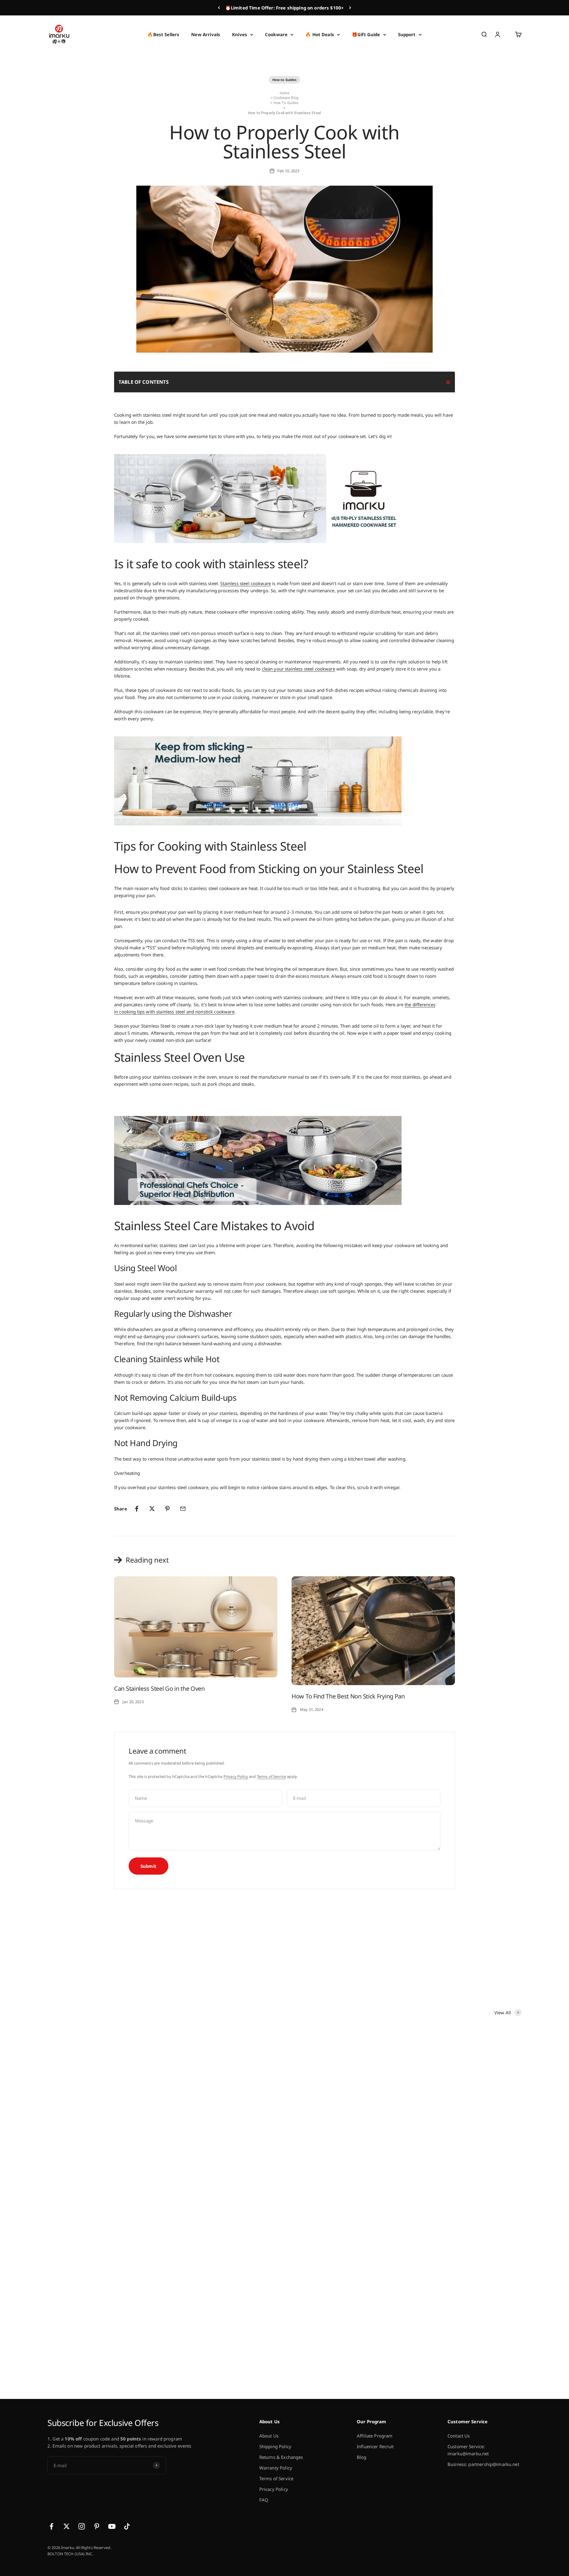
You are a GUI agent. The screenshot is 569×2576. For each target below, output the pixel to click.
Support (407, 34)
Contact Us (459, 2436)
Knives (240, 34)
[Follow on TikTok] (127, 2526)
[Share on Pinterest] (167, 1509)
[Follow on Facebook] (51, 2526)
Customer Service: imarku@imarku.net (468, 2450)
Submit (148, 1866)
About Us (269, 2436)
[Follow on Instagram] (82, 2526)
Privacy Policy (236, 1776)
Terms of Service (271, 1776)
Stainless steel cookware (246, 583)
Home (285, 93)
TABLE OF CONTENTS (144, 382)
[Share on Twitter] (152, 1509)
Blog (362, 2457)
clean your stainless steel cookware (299, 669)
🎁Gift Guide (366, 34)
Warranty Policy (276, 2468)
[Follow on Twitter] (67, 2526)
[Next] (350, 8)
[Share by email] (183, 1509)
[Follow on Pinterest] (97, 2526)
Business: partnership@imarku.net (483, 2464)
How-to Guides (285, 80)
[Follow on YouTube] (112, 2526)
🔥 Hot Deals (320, 34)
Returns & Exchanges (281, 2457)
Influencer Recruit (375, 2446)
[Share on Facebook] (137, 1509)
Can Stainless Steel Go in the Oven (159, 1689)
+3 (217, 2365)
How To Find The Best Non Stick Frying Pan (348, 1696)
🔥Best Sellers (163, 34)
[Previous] (219, 8)
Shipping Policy (275, 2446)
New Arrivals (206, 34)
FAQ (264, 2500)
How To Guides (286, 103)
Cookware (276, 34)
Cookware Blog (286, 98)
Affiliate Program (375, 2436)
